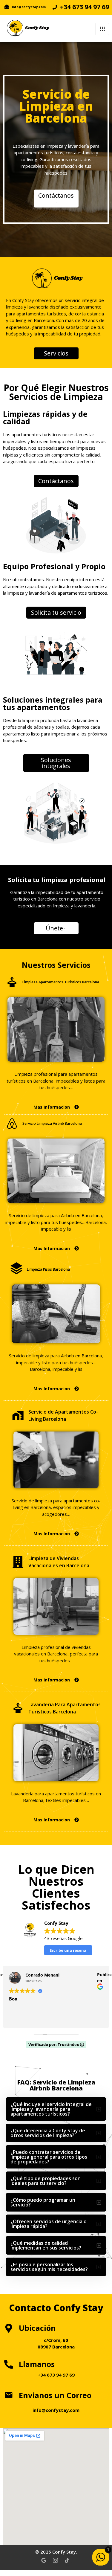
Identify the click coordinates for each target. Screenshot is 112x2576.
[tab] (56, 2109)
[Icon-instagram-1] (55, 2560)
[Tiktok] (67, 2560)
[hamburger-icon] (102, 29)
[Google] (44, 2560)
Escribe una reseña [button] (68, 1950)
